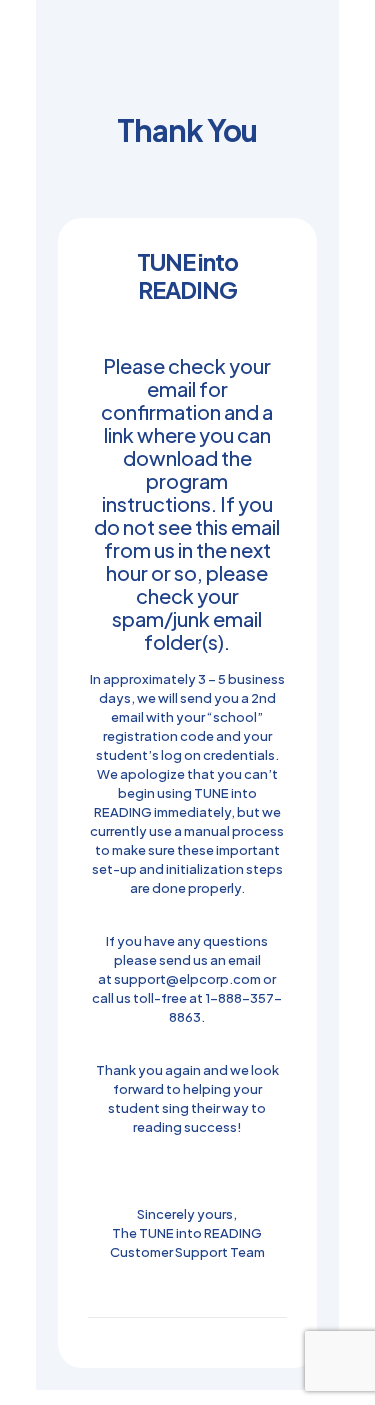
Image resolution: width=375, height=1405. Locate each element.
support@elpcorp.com (187, 979)
